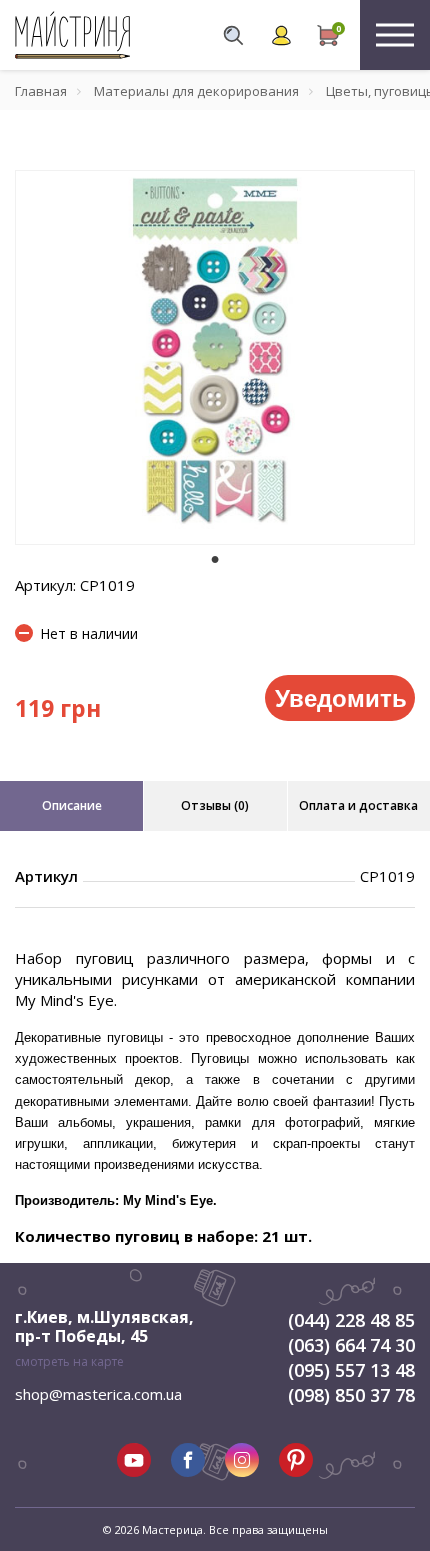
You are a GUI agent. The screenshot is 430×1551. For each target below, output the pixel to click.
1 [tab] (215, 559)
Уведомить (341, 697)
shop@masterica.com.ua (98, 1394)
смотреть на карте (69, 1361)
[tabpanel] (215, 357)
